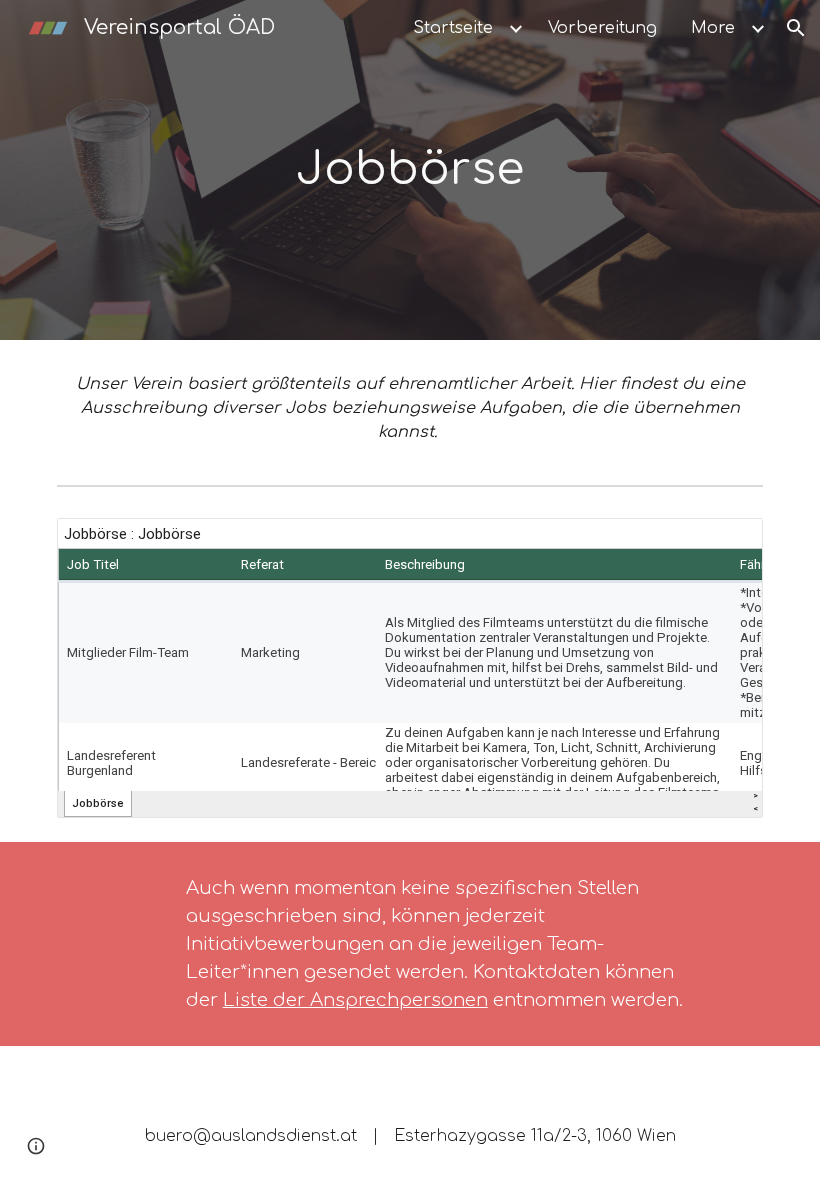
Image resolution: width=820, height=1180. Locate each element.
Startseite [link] (453, 28)
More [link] (713, 28)
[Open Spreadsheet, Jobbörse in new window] (725, 544)
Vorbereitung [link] (602, 28)
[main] (410, 170)
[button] (796, 28)
